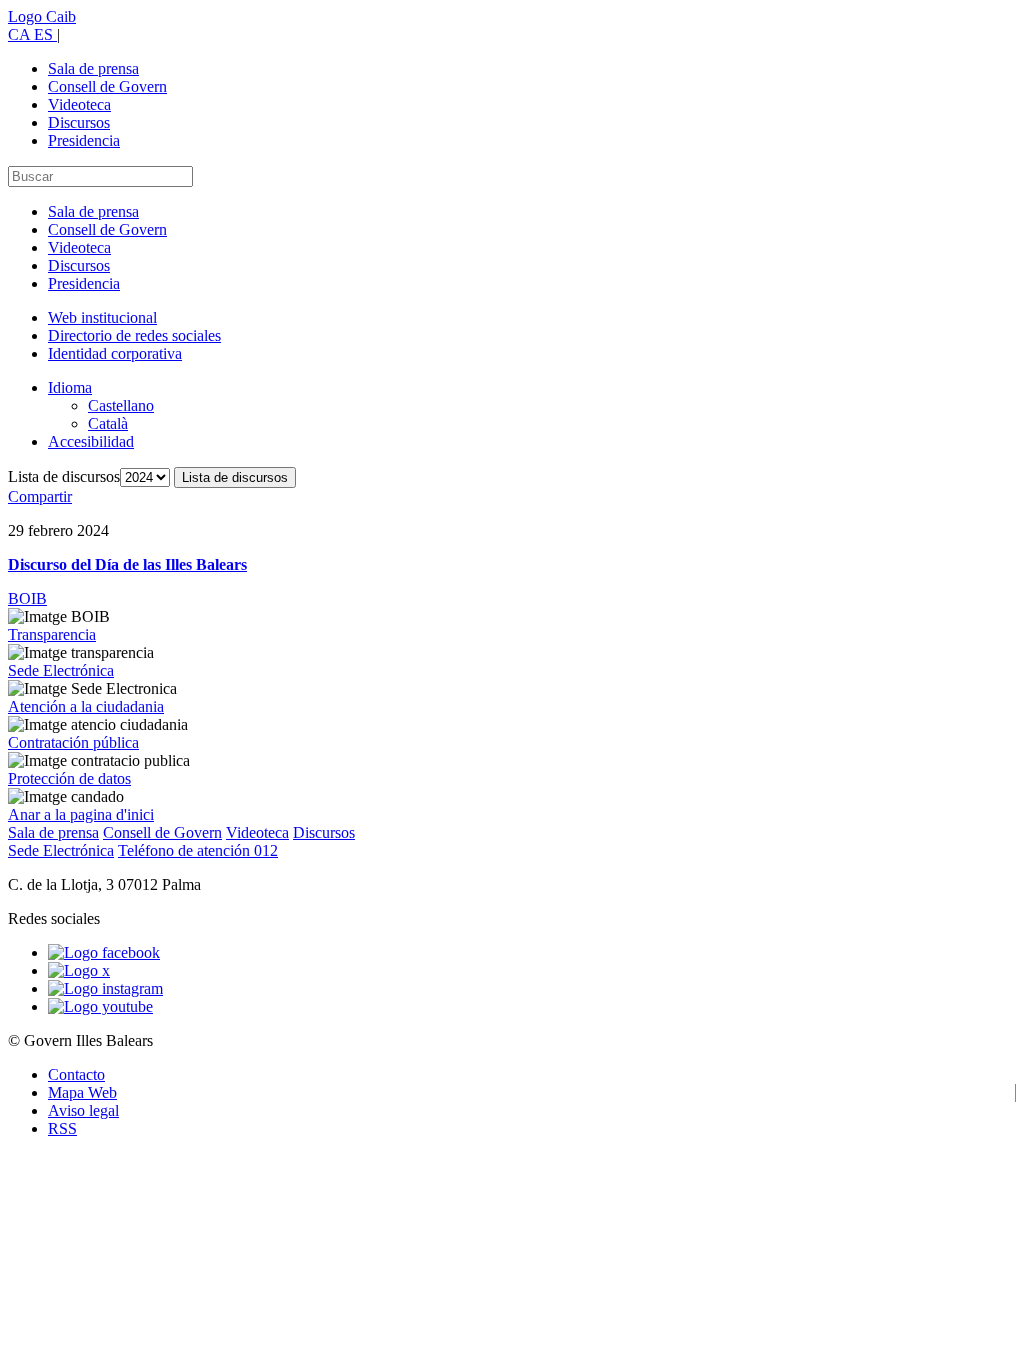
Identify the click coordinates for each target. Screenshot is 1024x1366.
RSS (62, 1128)
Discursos (79, 122)
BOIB (27, 598)
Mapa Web (82, 1092)
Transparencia (52, 634)
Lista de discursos (64, 476)
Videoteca (79, 104)
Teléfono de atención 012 (198, 850)
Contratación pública (73, 742)
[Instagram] (105, 988)
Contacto (76, 1074)
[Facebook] (104, 952)
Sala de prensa (93, 68)
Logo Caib (42, 16)
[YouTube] (100, 1006)
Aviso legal (83, 1110)
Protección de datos (69, 778)
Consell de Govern (107, 86)
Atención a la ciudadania (86, 706)
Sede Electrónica (61, 670)
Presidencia (84, 140)
